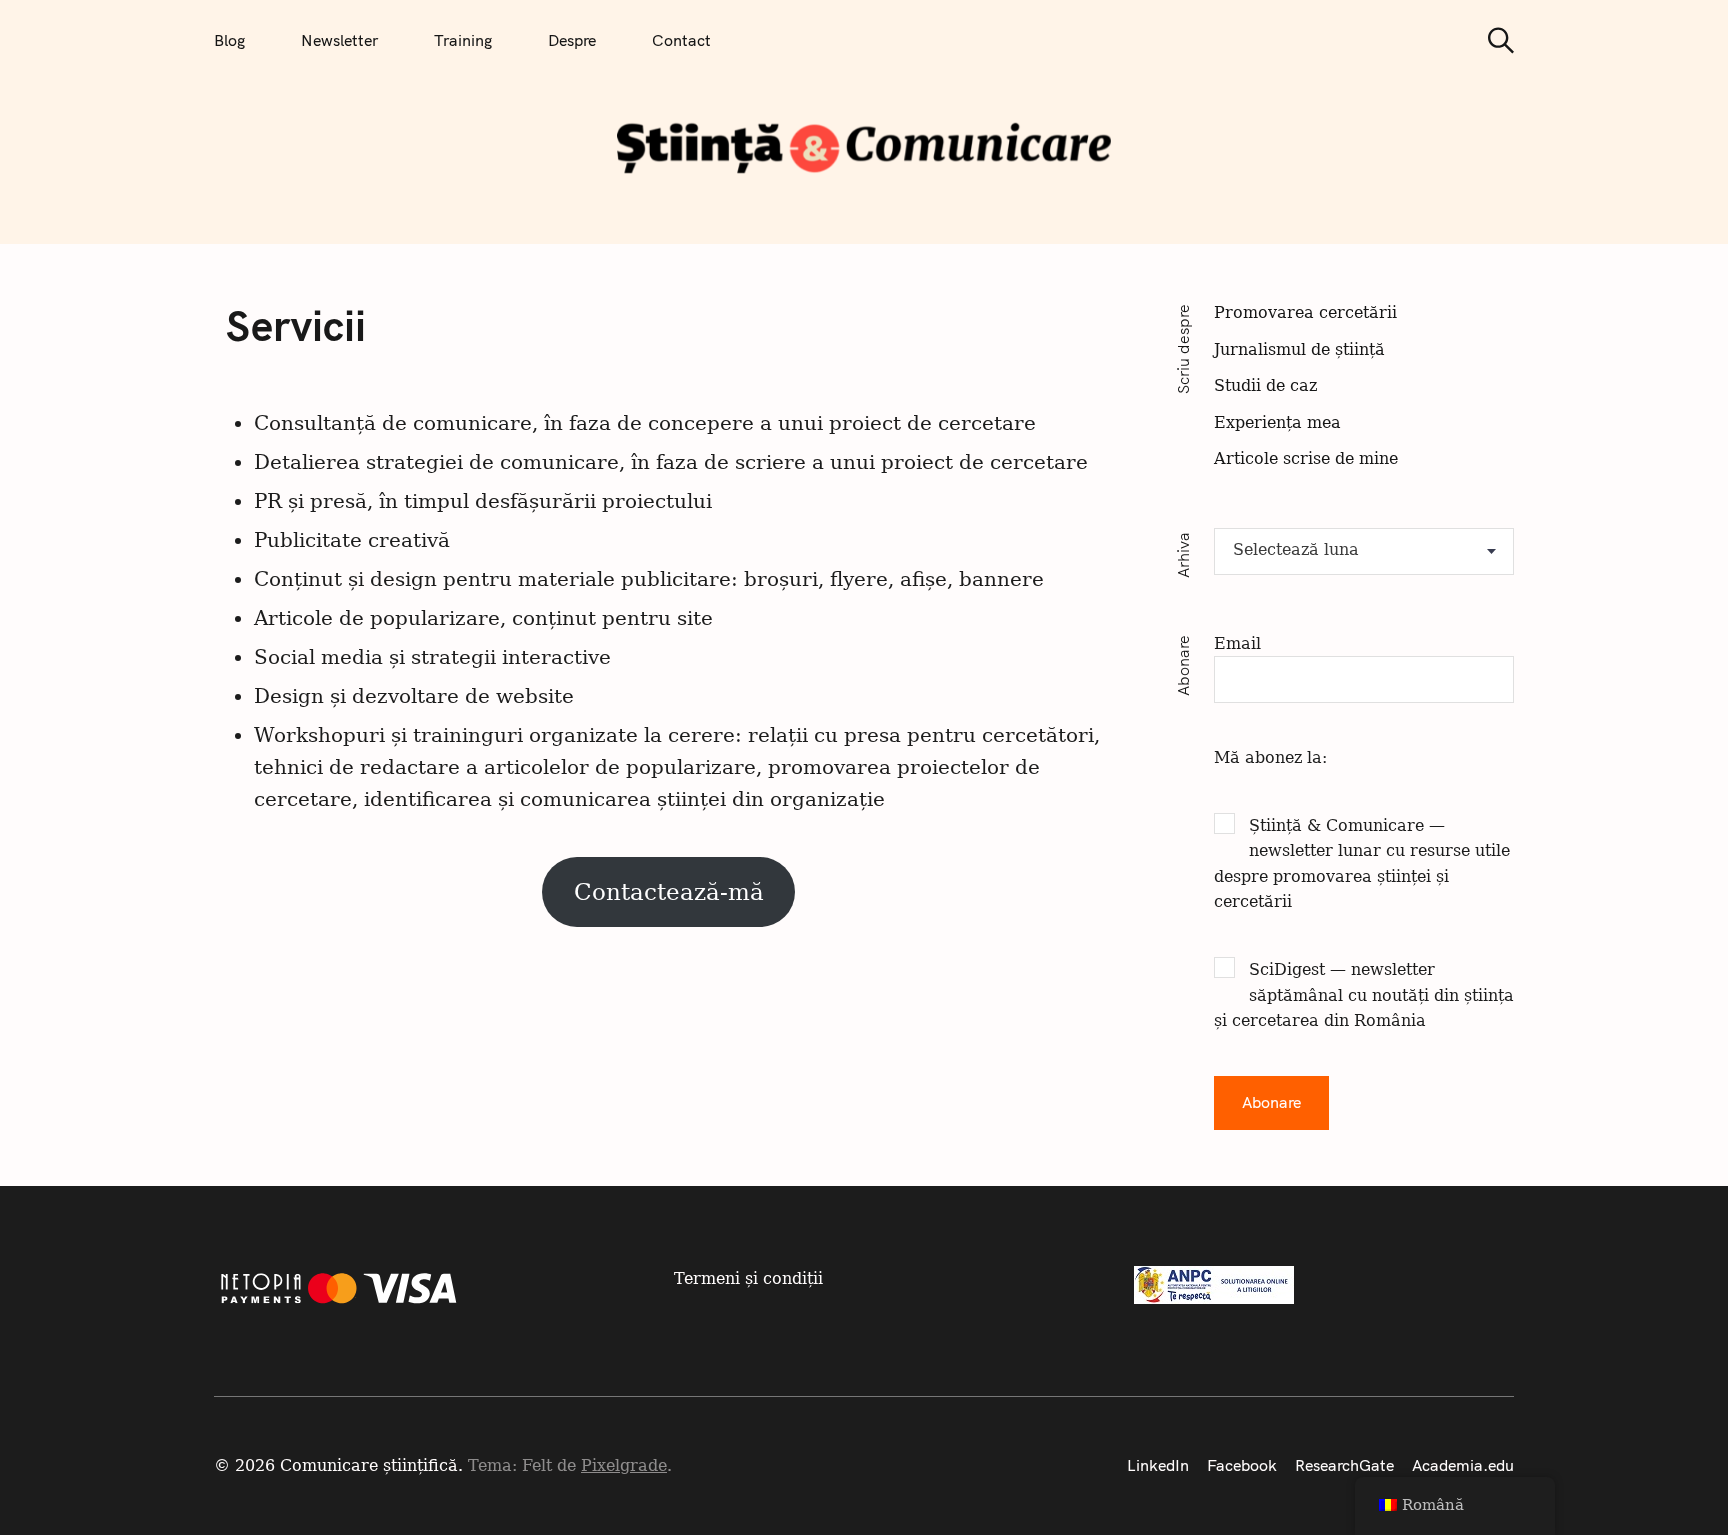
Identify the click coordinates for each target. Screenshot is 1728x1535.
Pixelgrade (624, 1465)
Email (1237, 643)
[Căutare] (1494, 40)
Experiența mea (1277, 422)
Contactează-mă (669, 892)
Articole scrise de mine (1306, 458)
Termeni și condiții (748, 1278)
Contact (681, 40)
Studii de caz (1265, 385)
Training (463, 40)
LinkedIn (1158, 1465)
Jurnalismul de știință (1299, 349)
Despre (572, 40)
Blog (229, 40)
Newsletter (339, 40)
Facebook (1242, 1465)
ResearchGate (1344, 1465)
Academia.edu (1463, 1465)
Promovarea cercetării (1305, 312)
